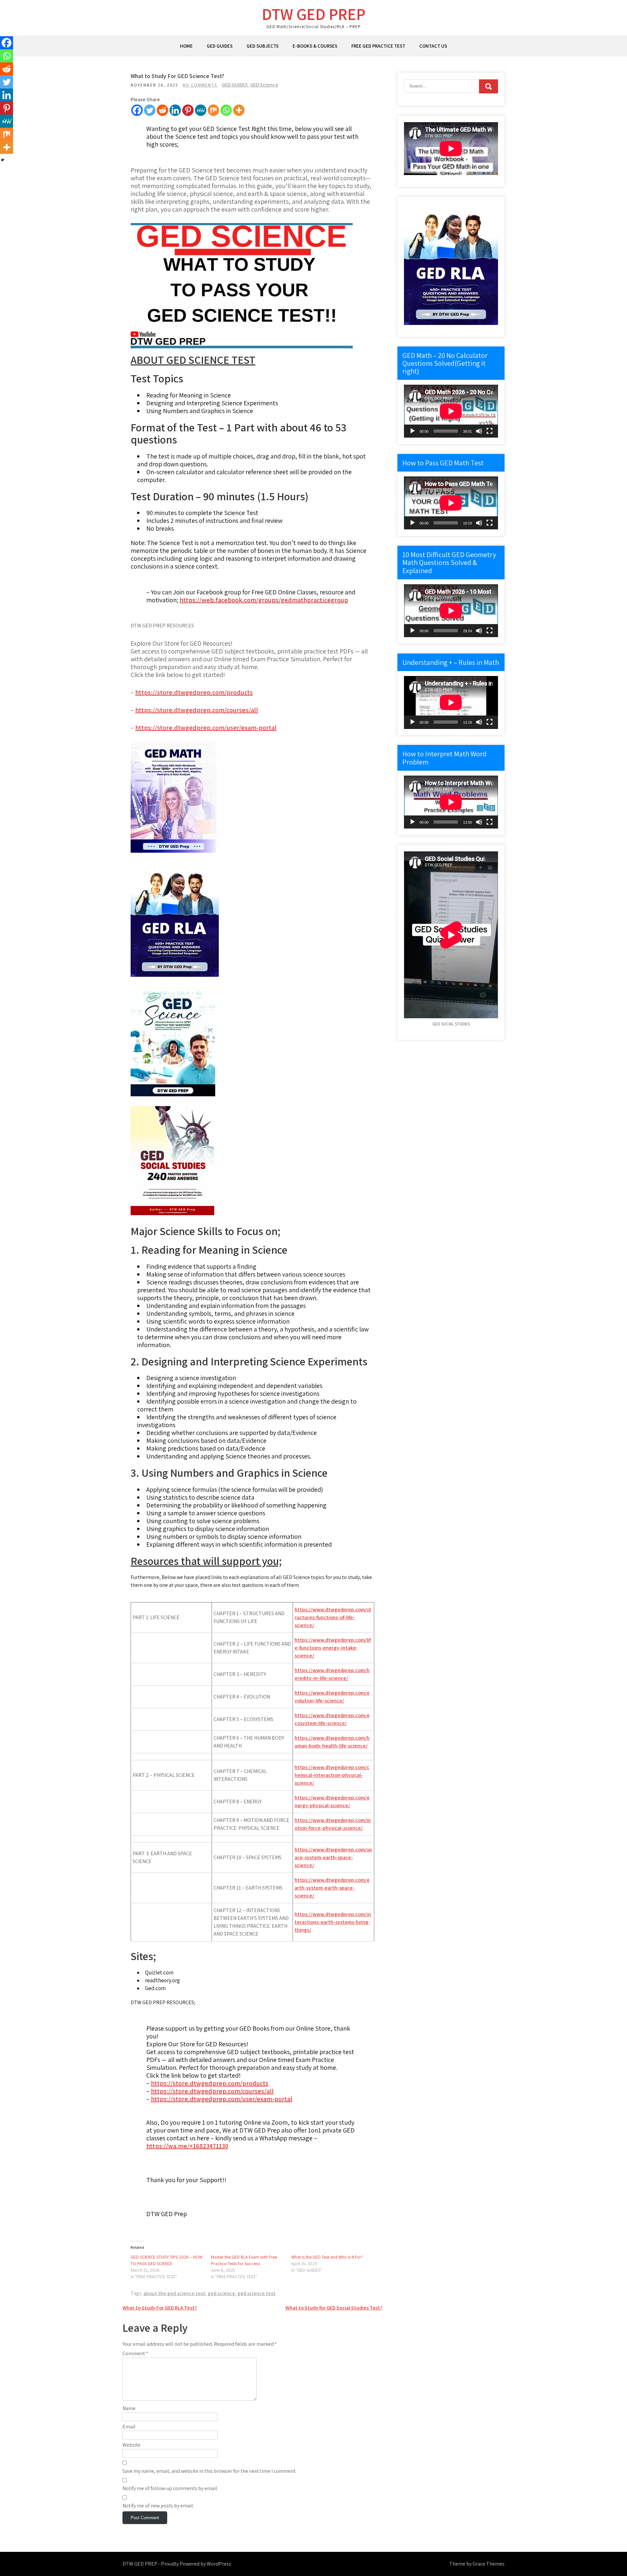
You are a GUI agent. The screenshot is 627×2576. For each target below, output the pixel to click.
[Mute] (479, 431)
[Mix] (213, 110)
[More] (239, 110)
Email (129, 2427)
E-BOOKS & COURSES (315, 46)
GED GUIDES (220, 46)
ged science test (257, 2293)
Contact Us (433, 46)
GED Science (264, 85)
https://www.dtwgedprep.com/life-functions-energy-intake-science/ (333, 1648)
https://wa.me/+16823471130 (187, 2146)
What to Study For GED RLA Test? (160, 2308)
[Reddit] (162, 110)
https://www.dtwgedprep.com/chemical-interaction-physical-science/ (332, 1775)
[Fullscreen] (490, 431)
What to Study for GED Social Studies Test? (334, 2308)
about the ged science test (174, 2293)
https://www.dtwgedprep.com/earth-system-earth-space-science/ (332, 1888)
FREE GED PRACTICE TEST (378, 46)
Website (131, 2445)
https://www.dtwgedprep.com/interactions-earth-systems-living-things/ (333, 1922)
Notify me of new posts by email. (158, 2506)
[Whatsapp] (226, 110)
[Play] (412, 431)
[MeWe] (201, 110)
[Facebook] (137, 110)
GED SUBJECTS (263, 46)
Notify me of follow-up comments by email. (170, 2488)
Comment (135, 2353)
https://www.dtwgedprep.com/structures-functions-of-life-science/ (333, 1617)
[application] (451, 411)
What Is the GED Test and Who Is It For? (327, 2257)
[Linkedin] (175, 110)
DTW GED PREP (314, 14)
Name (129, 2408)
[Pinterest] (188, 110)
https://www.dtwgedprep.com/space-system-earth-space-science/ (333, 1857)
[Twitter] (150, 110)
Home (186, 46)
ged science (221, 2293)
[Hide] (3, 160)
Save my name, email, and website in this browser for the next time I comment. (209, 2471)
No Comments (200, 85)
